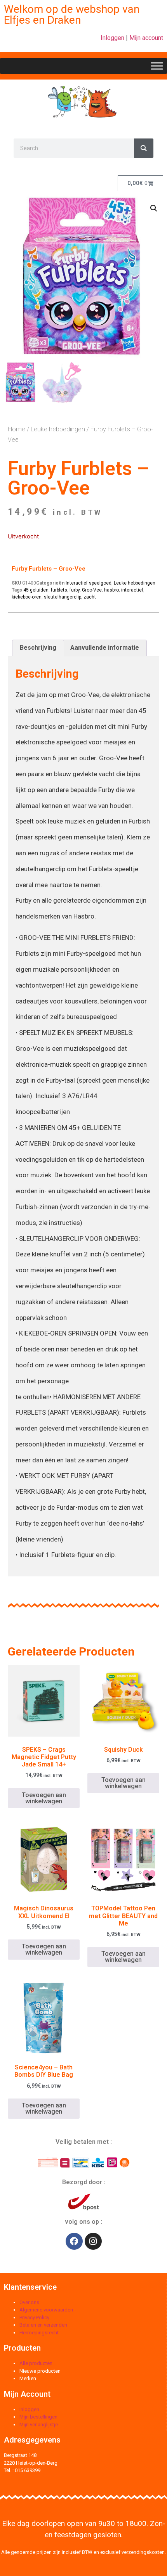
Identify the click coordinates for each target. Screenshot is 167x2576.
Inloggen (112, 38)
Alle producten (36, 2363)
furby (75, 590)
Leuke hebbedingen (58, 429)
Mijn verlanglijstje (39, 2425)
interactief (132, 590)
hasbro (111, 590)
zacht (90, 597)
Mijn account (146, 38)
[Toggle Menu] (157, 66)
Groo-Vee (92, 590)
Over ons (29, 2302)
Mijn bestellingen (38, 2417)
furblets (59, 590)
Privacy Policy (34, 2317)
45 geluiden (36, 590)
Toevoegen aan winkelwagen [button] (44, 1798)
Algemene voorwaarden (46, 2310)
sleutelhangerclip (63, 597)
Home (17, 429)
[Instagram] (93, 2241)
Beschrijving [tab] (38, 648)
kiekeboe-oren (27, 597)
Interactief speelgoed (89, 583)
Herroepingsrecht (39, 2333)
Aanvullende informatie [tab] (105, 648)
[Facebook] (74, 2241)
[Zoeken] (144, 148)
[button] (154, 208)
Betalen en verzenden (43, 2325)
